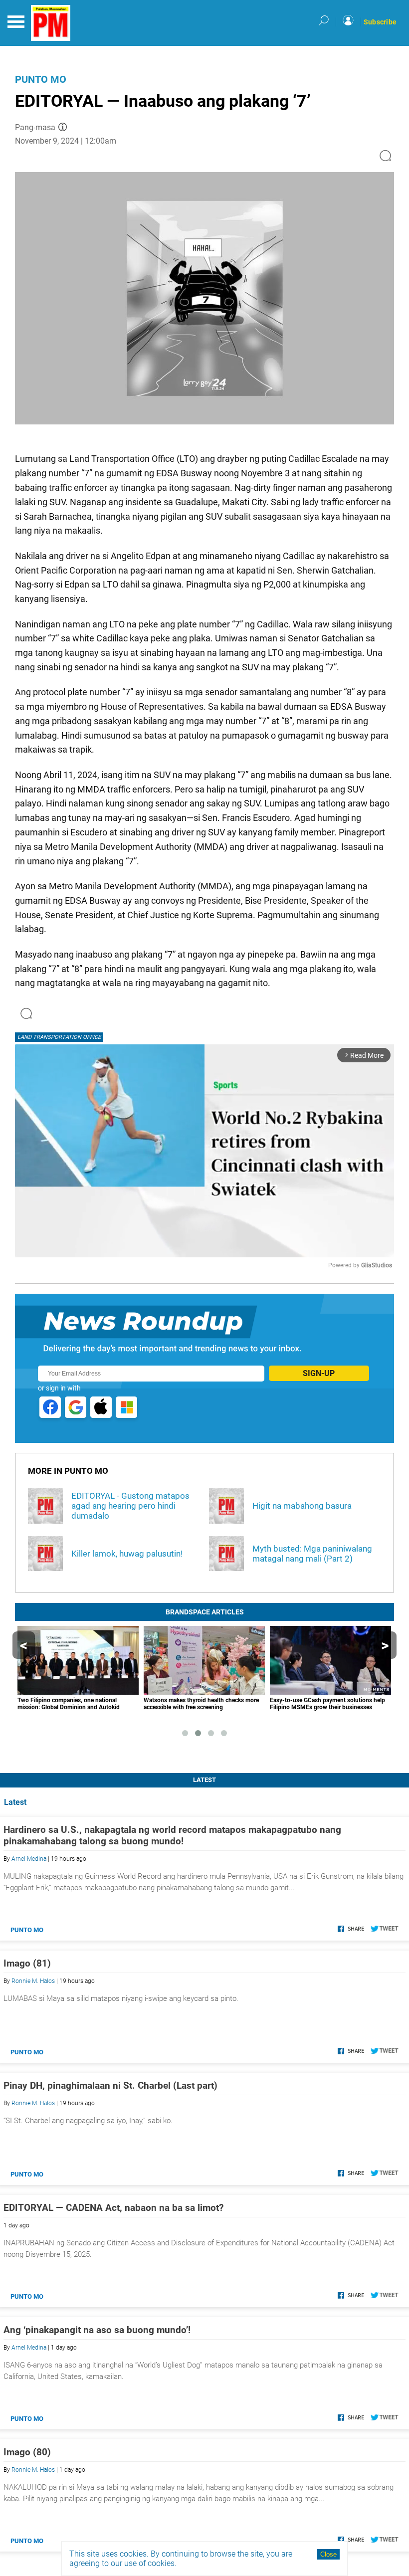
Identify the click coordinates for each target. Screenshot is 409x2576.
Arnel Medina (29, 1859)
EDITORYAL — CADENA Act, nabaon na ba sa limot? (113, 2208)
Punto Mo (41, 79)
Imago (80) (27, 2452)
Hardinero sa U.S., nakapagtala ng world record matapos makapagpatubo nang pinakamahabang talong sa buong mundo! (172, 1835)
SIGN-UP (319, 1373)
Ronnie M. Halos (33, 1981)
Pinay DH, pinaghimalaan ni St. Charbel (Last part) (110, 2085)
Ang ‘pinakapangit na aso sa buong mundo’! (97, 2330)
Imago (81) (27, 1963)
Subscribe (380, 22)
